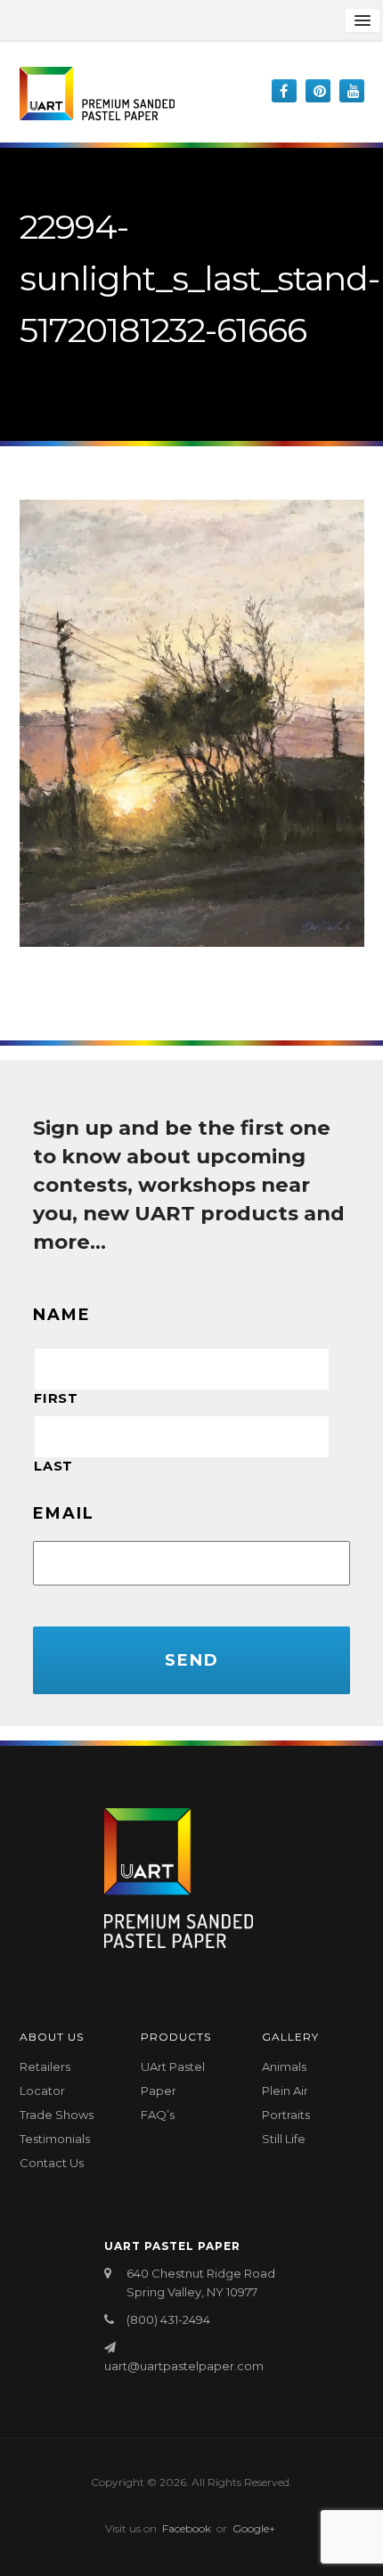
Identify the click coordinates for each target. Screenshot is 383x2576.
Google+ (254, 2528)
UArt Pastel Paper (173, 2079)
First (56, 1398)
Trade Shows (57, 2115)
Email (64, 1513)
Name (62, 1315)
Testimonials (55, 2139)
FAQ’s (158, 2115)
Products (176, 2037)
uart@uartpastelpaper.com (184, 2366)
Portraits (286, 2115)
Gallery (290, 2037)
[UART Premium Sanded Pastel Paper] (97, 94)
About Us (52, 2037)
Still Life (284, 2139)
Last (53, 1466)
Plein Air (285, 2091)
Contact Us (52, 2163)
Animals (284, 2067)
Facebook (187, 2528)
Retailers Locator (45, 2079)
